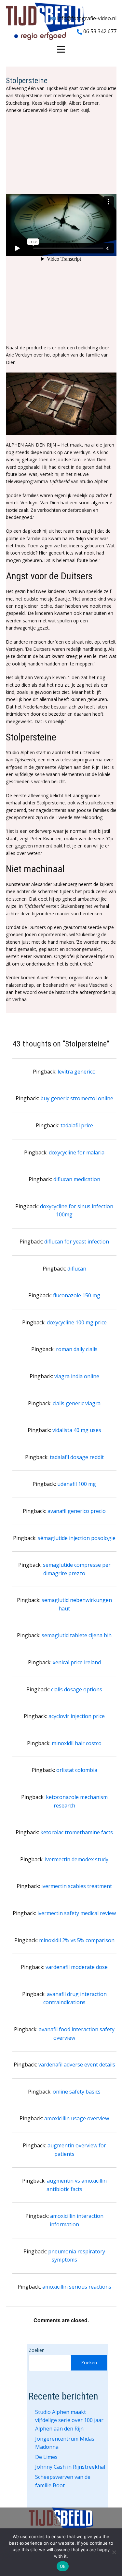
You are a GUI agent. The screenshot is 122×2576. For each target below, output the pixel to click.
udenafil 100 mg (77, 1484)
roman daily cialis (77, 1349)
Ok (63, 2566)
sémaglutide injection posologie (77, 1538)
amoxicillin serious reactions (77, 2287)
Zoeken (37, 2350)
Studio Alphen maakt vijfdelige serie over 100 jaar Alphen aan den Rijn (69, 2420)
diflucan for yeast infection (77, 1242)
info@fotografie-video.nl (86, 18)
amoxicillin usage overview (77, 2118)
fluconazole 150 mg (77, 1295)
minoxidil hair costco (77, 1743)
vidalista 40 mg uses (77, 1430)
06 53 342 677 (99, 31)
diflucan (77, 1269)
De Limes (46, 2457)
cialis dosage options (77, 1689)
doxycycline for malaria (77, 1152)
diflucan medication (77, 1179)
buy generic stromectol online (77, 1098)
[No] (114, 2552)
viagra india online (77, 1376)
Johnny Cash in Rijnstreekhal (70, 2467)
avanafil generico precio (77, 1511)
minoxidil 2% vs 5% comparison (77, 1940)
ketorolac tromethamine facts (77, 1832)
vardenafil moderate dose (77, 1967)
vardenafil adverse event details (77, 2065)
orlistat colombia (77, 1770)
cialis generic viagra (77, 1403)
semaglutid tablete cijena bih (77, 1635)
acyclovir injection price (77, 1716)
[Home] (45, 21)
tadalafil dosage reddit (77, 1457)
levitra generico (77, 1072)
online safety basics (77, 2092)
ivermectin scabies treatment (77, 1886)
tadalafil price (77, 1125)
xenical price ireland (77, 1662)
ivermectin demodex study (77, 1859)
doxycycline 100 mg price (77, 1322)
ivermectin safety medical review (77, 1913)
